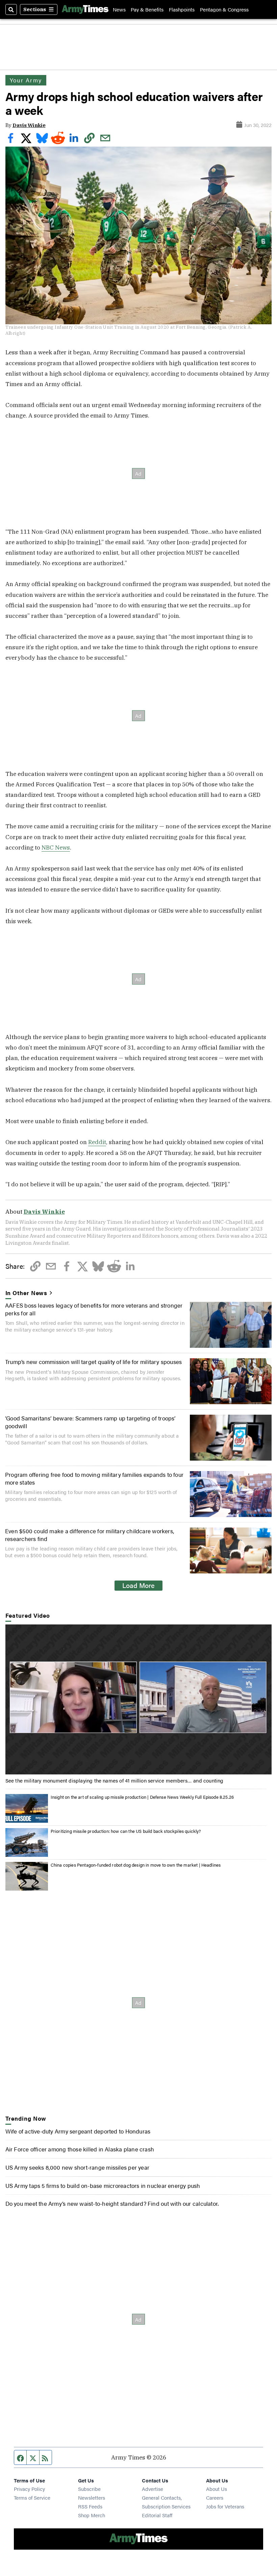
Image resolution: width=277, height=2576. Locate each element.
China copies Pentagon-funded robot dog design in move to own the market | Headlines (136, 1865)
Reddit (97, 1142)
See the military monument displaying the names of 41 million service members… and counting (115, 1780)
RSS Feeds (90, 2506)
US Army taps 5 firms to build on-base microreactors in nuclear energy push (103, 2185)
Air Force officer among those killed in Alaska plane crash (80, 2149)
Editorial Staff (157, 2515)
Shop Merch (92, 2515)
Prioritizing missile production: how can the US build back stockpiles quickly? (126, 1831)
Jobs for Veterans (225, 2506)
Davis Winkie (29, 125)
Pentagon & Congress (224, 9)
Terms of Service (32, 2497)
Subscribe (89, 2489)
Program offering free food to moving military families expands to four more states (94, 1478)
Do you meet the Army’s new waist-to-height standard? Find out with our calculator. (112, 2203)
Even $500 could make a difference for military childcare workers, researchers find (90, 1534)
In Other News (27, 1293)
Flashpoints (182, 9)
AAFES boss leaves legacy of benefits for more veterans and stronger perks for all (94, 1309)
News (119, 9)
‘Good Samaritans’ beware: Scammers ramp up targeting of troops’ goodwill (90, 1422)
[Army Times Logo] (85, 9)
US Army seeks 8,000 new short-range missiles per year (77, 2167)
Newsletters (92, 2497)
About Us (217, 2489)
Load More (138, 1585)
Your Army (26, 80)
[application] (139, 1699)
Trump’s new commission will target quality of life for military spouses (93, 1361)
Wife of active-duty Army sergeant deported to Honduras (78, 2131)
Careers (215, 2497)
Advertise (153, 2489)
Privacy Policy (29, 2489)
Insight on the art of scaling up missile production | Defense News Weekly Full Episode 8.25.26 (142, 1797)
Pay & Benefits (147, 9)
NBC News (56, 847)
